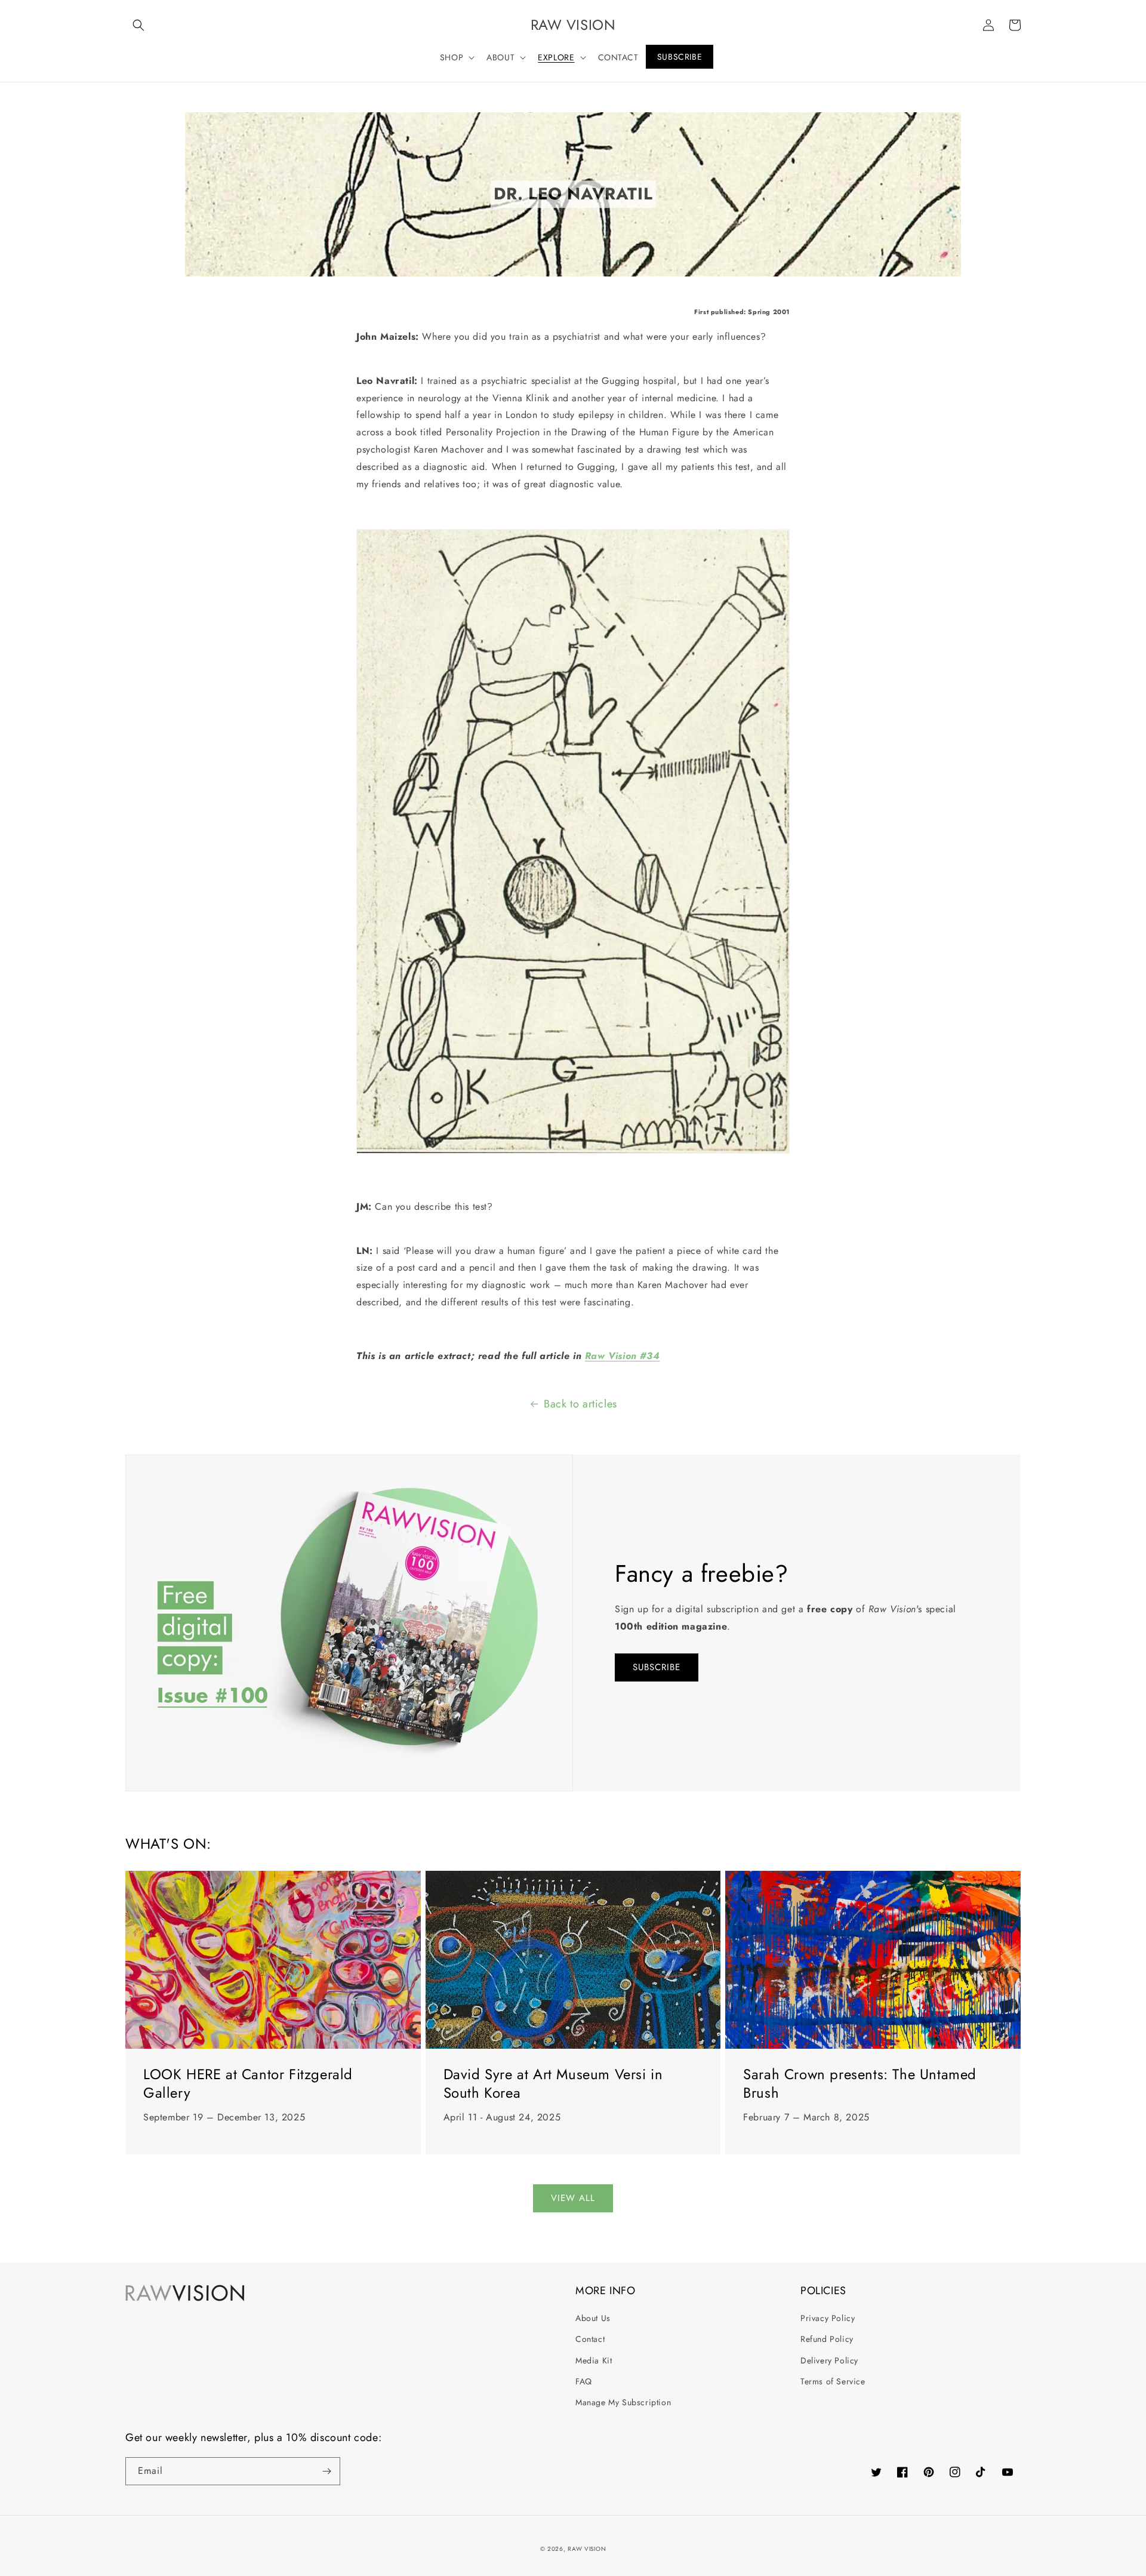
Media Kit (594, 2360)
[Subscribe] (326, 2471)
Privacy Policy (828, 2318)
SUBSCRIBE (657, 1667)
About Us (593, 2318)
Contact (590, 2339)
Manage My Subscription (623, 2402)
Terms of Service (833, 2381)
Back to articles (580, 1404)
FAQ (584, 2381)
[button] (138, 25)
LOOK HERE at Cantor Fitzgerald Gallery (248, 2083)
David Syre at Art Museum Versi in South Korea (553, 2083)
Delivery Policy (829, 2360)
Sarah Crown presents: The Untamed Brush (860, 2083)
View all (573, 2198)
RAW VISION (587, 2549)
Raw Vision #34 (622, 1356)
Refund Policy (827, 2339)
